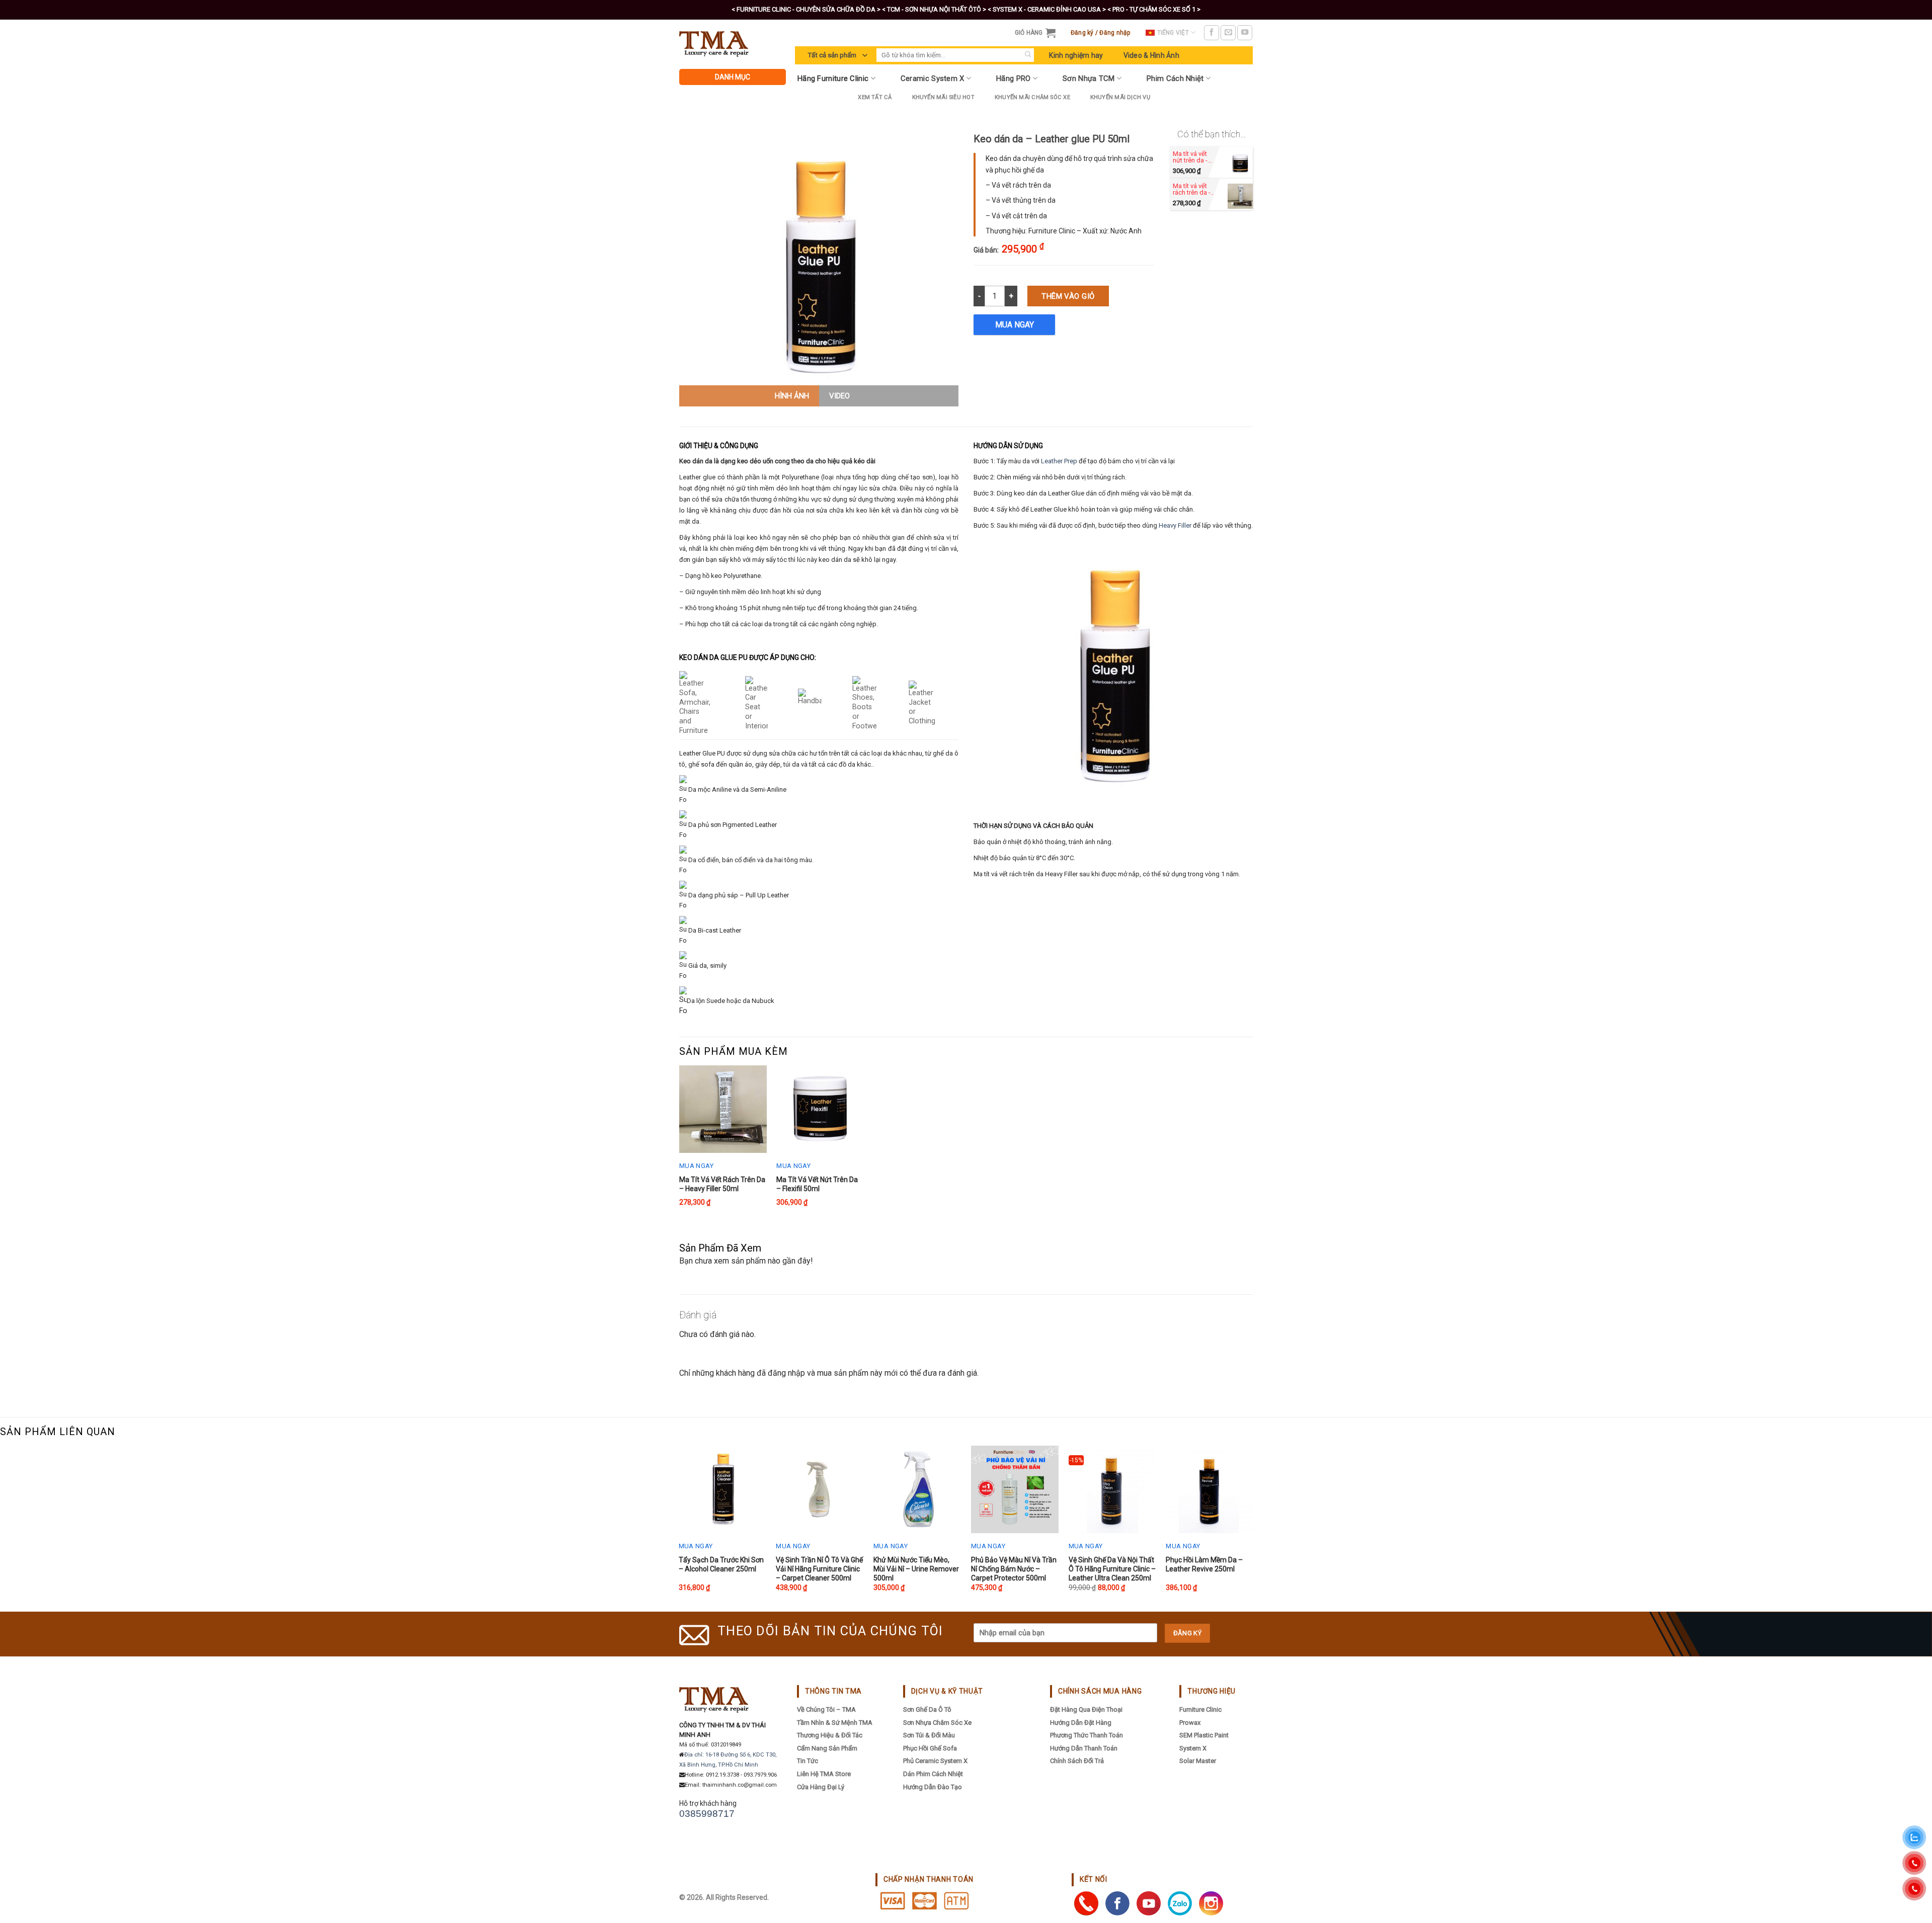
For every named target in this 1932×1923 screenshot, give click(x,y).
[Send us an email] (1228, 33)
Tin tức (808, 1761)
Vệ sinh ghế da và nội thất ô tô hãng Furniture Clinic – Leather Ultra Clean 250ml (1112, 1569)
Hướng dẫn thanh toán (1084, 1748)
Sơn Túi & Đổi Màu (929, 1735)
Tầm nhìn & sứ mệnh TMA (835, 1723)
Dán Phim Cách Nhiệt (933, 1774)
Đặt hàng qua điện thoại (1086, 1709)
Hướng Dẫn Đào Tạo (933, 1787)
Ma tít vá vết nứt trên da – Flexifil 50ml (817, 1184)
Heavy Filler (1175, 525)
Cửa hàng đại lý (821, 1787)
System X (1193, 1748)
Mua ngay (1015, 325)
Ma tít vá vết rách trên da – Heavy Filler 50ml (722, 1184)
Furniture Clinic (1200, 1709)
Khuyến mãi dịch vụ (1120, 97)
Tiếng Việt (1173, 33)
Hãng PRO (1013, 78)
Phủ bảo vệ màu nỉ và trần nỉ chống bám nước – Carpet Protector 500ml (1014, 1569)
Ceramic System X (933, 78)
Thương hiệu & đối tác (830, 1735)
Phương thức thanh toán (1086, 1735)
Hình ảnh (792, 396)
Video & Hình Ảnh (1151, 55)
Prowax (1190, 1723)
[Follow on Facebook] (1212, 33)
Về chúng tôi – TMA (826, 1709)
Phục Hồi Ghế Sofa (930, 1748)
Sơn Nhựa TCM (1089, 78)
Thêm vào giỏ (1068, 296)
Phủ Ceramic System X (935, 1761)
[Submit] (1028, 55)
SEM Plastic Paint (1204, 1735)
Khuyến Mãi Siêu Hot (943, 97)
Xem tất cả (875, 97)
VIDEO (839, 396)
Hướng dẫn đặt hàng (1081, 1723)
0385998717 (707, 1814)
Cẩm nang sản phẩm (827, 1748)
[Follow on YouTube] (1245, 33)
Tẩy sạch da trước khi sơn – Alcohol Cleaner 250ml (721, 1564)
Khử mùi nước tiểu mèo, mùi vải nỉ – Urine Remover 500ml (916, 1569)
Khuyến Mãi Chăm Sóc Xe (1032, 97)
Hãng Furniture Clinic (833, 78)
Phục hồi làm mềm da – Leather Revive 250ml (1204, 1564)
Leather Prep (1059, 461)
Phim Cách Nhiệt (1175, 78)
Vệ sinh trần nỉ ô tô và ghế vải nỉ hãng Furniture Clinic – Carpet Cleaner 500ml (819, 1569)
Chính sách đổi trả (1077, 1761)
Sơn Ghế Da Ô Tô (927, 1709)
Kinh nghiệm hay (1076, 55)
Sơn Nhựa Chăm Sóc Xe (937, 1723)
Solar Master (1198, 1761)
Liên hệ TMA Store (824, 1774)
